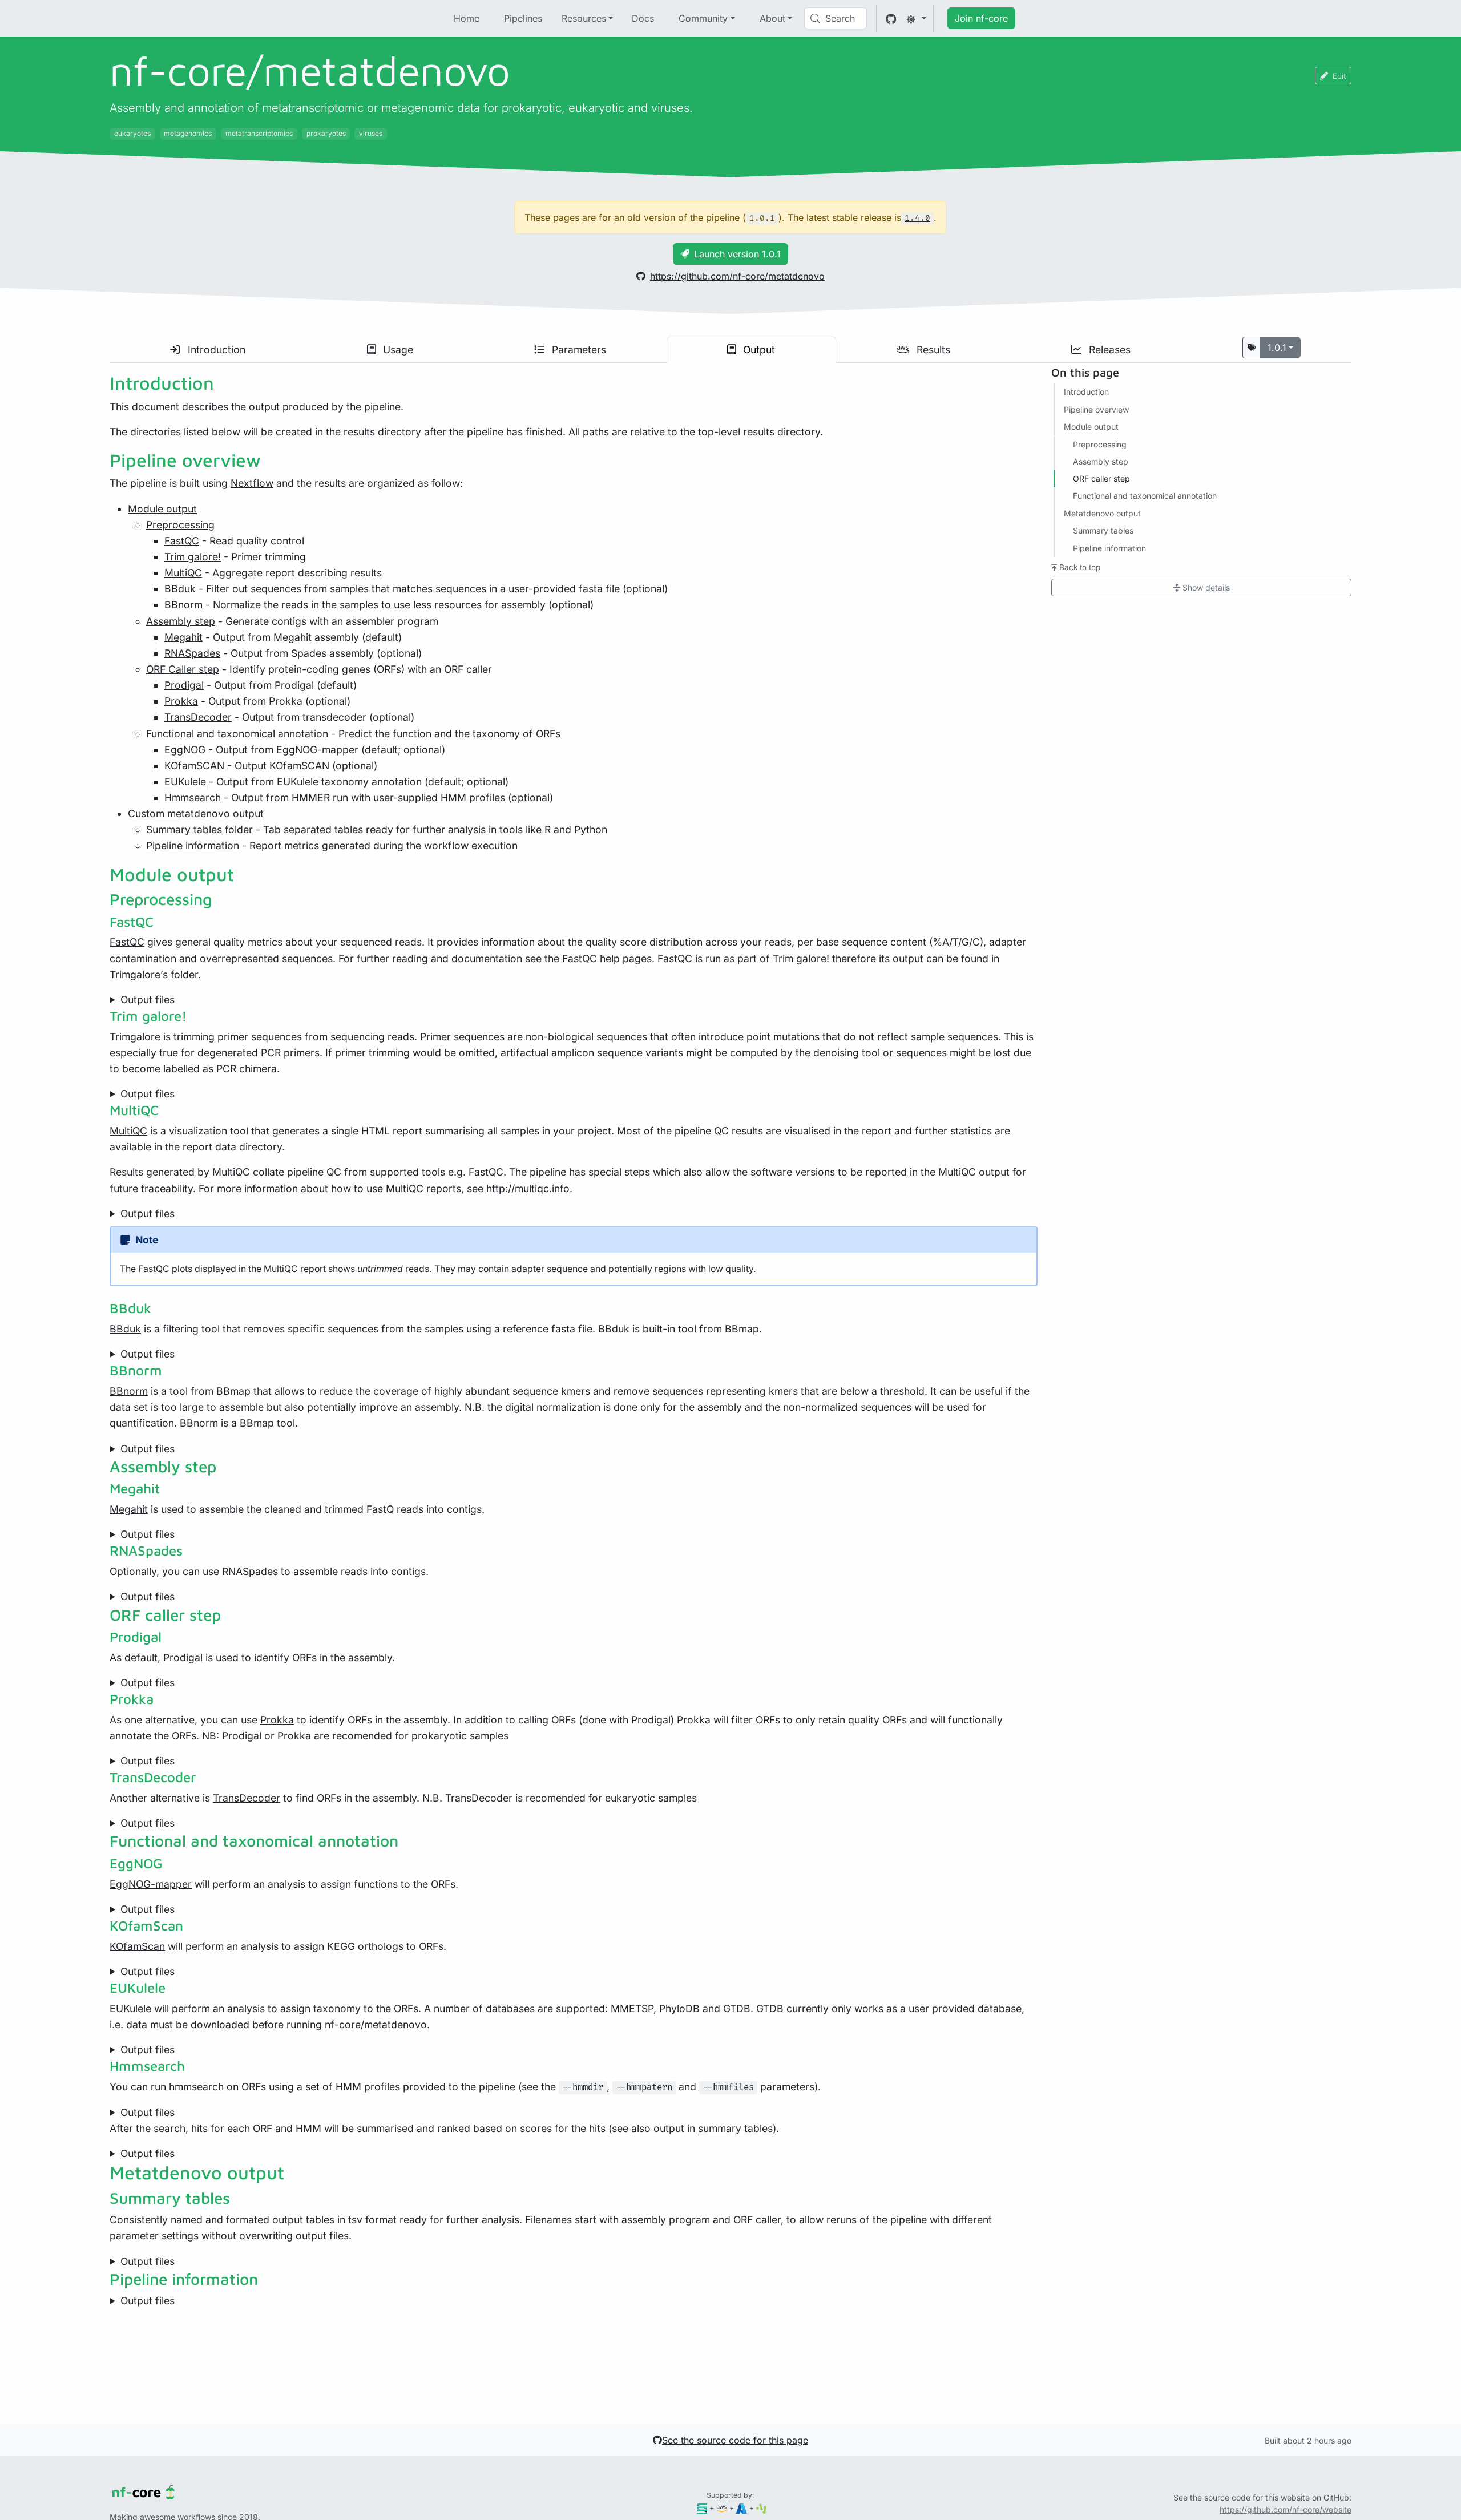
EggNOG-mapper (151, 1884)
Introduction (215, 350)
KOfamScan (137, 1946)
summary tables (735, 2128)
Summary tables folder (199, 829)
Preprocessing (180, 525)
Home (467, 18)
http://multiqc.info (528, 1188)
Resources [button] (584, 18)
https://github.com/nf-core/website (1286, 2509)
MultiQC (183, 573)
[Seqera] (702, 2508)
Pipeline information (193, 845)
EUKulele (185, 782)
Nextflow (252, 483)
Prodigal (184, 685)
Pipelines (523, 18)
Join (981, 18)
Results (932, 350)
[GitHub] (891, 18)
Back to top (1079, 567)
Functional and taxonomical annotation (237, 734)
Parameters (578, 350)
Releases (1108, 350)
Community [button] (703, 18)
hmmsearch (196, 2087)
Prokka (181, 701)
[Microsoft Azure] (742, 2508)
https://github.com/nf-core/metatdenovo (737, 276)
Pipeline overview (1096, 409)
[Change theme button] (916, 18)
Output (758, 350)
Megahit (183, 637)
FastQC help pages (607, 958)
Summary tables (1103, 531)
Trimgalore (135, 1037)
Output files (148, 999)
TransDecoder (198, 717)
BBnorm (183, 605)
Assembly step (181, 621)
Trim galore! (193, 557)
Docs (643, 18)
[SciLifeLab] (762, 2508)
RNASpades (192, 653)
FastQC (182, 541)
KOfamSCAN (194, 766)
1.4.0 (917, 218)
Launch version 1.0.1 (737, 254)
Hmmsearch (193, 797)
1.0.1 (1277, 348)
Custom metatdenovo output (196, 813)
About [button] (772, 18)
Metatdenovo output (1102, 513)
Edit (1339, 76)
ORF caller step (1101, 478)
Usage (397, 350)
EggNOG (185, 750)
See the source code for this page (735, 2440)
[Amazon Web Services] (722, 2508)
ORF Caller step (183, 669)
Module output (162, 509)
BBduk (180, 589)
